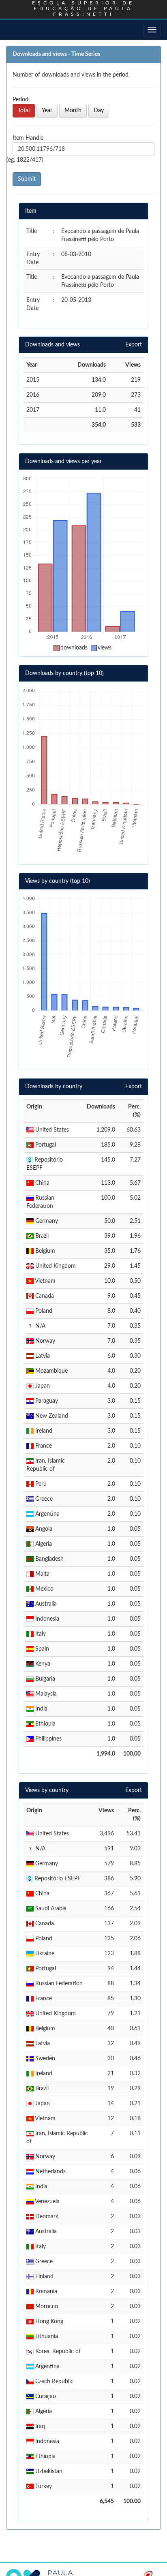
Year (47, 111)
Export (134, 345)
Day (99, 111)
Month (73, 111)
